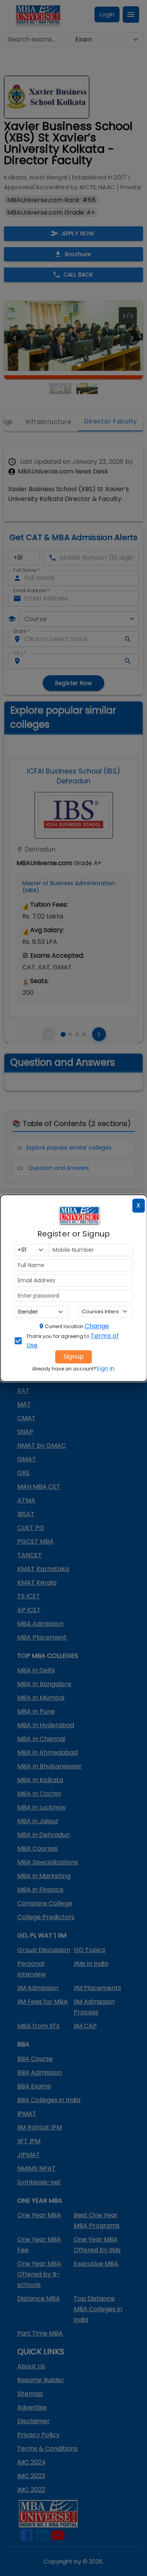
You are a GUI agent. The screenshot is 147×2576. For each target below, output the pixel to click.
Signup (74, 1357)
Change (97, 1326)
